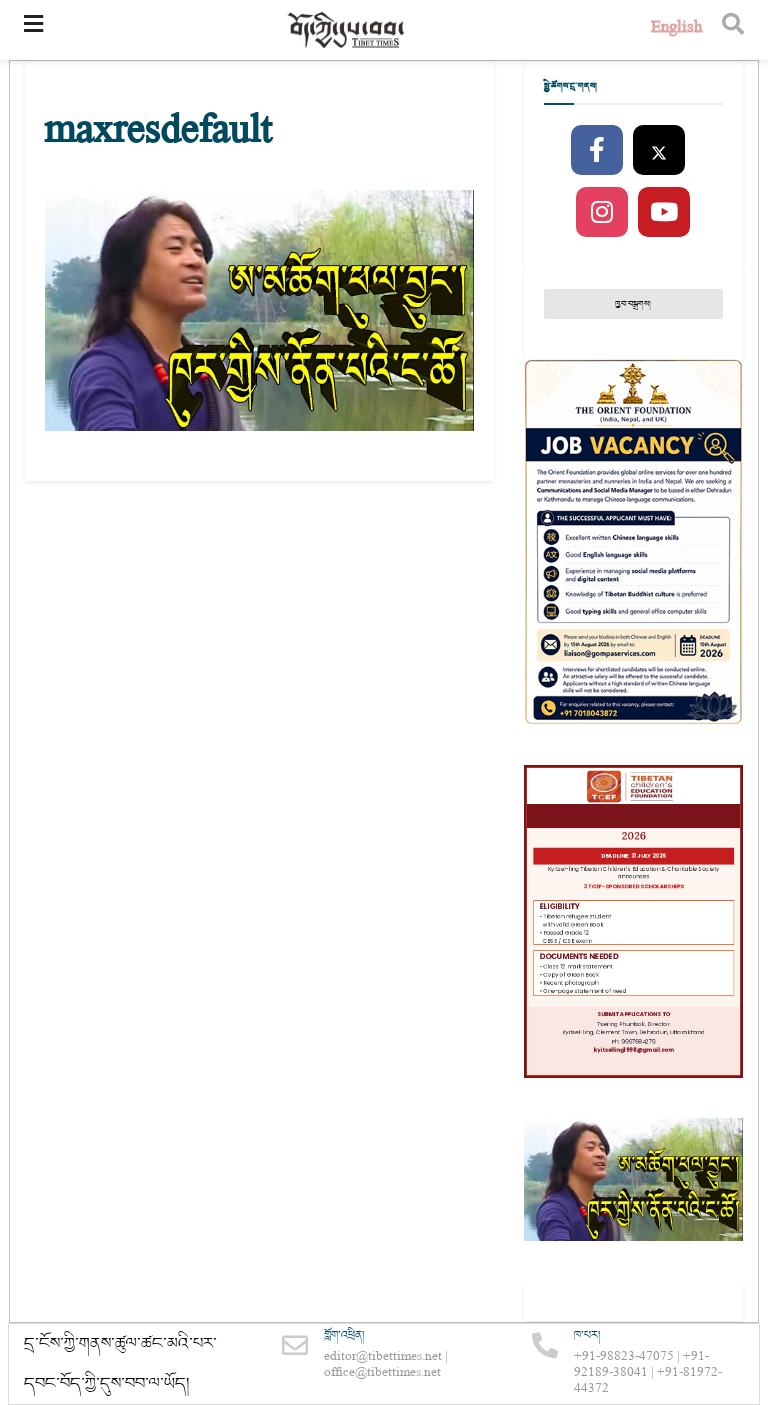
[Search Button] (733, 30)
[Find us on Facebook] (597, 151)
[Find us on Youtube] (664, 213)
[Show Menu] (33, 30)
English (676, 29)
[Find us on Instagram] (602, 213)
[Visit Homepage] (347, 30)
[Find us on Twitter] (659, 151)
